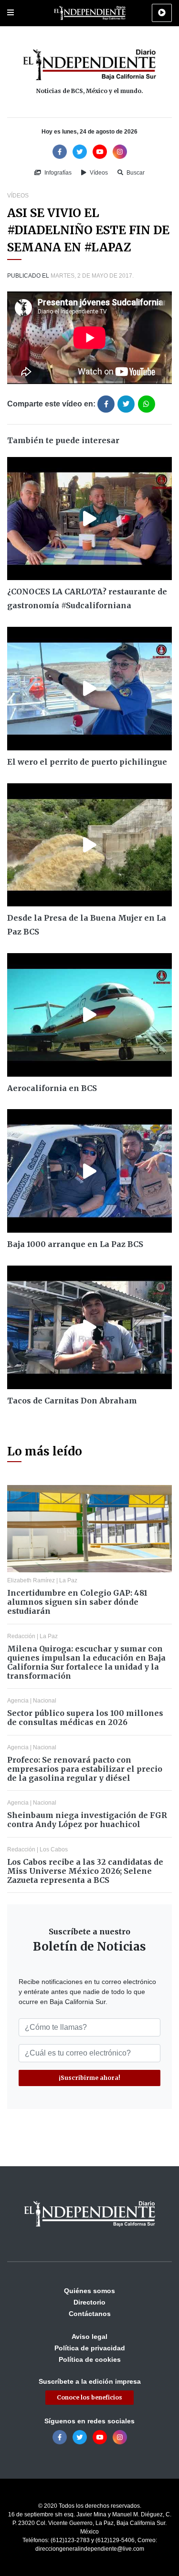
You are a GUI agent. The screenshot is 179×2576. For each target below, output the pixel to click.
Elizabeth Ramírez (31, 1580)
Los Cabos (54, 1849)
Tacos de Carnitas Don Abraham (72, 1401)
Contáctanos (90, 2314)
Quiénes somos (89, 2291)
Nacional (45, 1701)
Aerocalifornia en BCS (52, 1088)
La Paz (68, 1580)
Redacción (21, 1636)
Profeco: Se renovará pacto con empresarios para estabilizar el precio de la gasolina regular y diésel (85, 1769)
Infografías (57, 173)
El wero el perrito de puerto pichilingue (87, 762)
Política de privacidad (90, 2348)
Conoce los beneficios (89, 2397)
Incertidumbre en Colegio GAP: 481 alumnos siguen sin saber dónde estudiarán (77, 1602)
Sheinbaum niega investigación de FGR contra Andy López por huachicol (87, 1820)
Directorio (89, 2302)
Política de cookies (90, 2359)
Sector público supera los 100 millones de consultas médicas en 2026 (85, 1718)
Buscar (135, 173)
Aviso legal (89, 2337)
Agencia (18, 1701)
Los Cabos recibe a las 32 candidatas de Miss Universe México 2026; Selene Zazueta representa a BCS (85, 1871)
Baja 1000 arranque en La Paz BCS (75, 1244)
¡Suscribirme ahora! (89, 2078)
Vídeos (98, 173)
